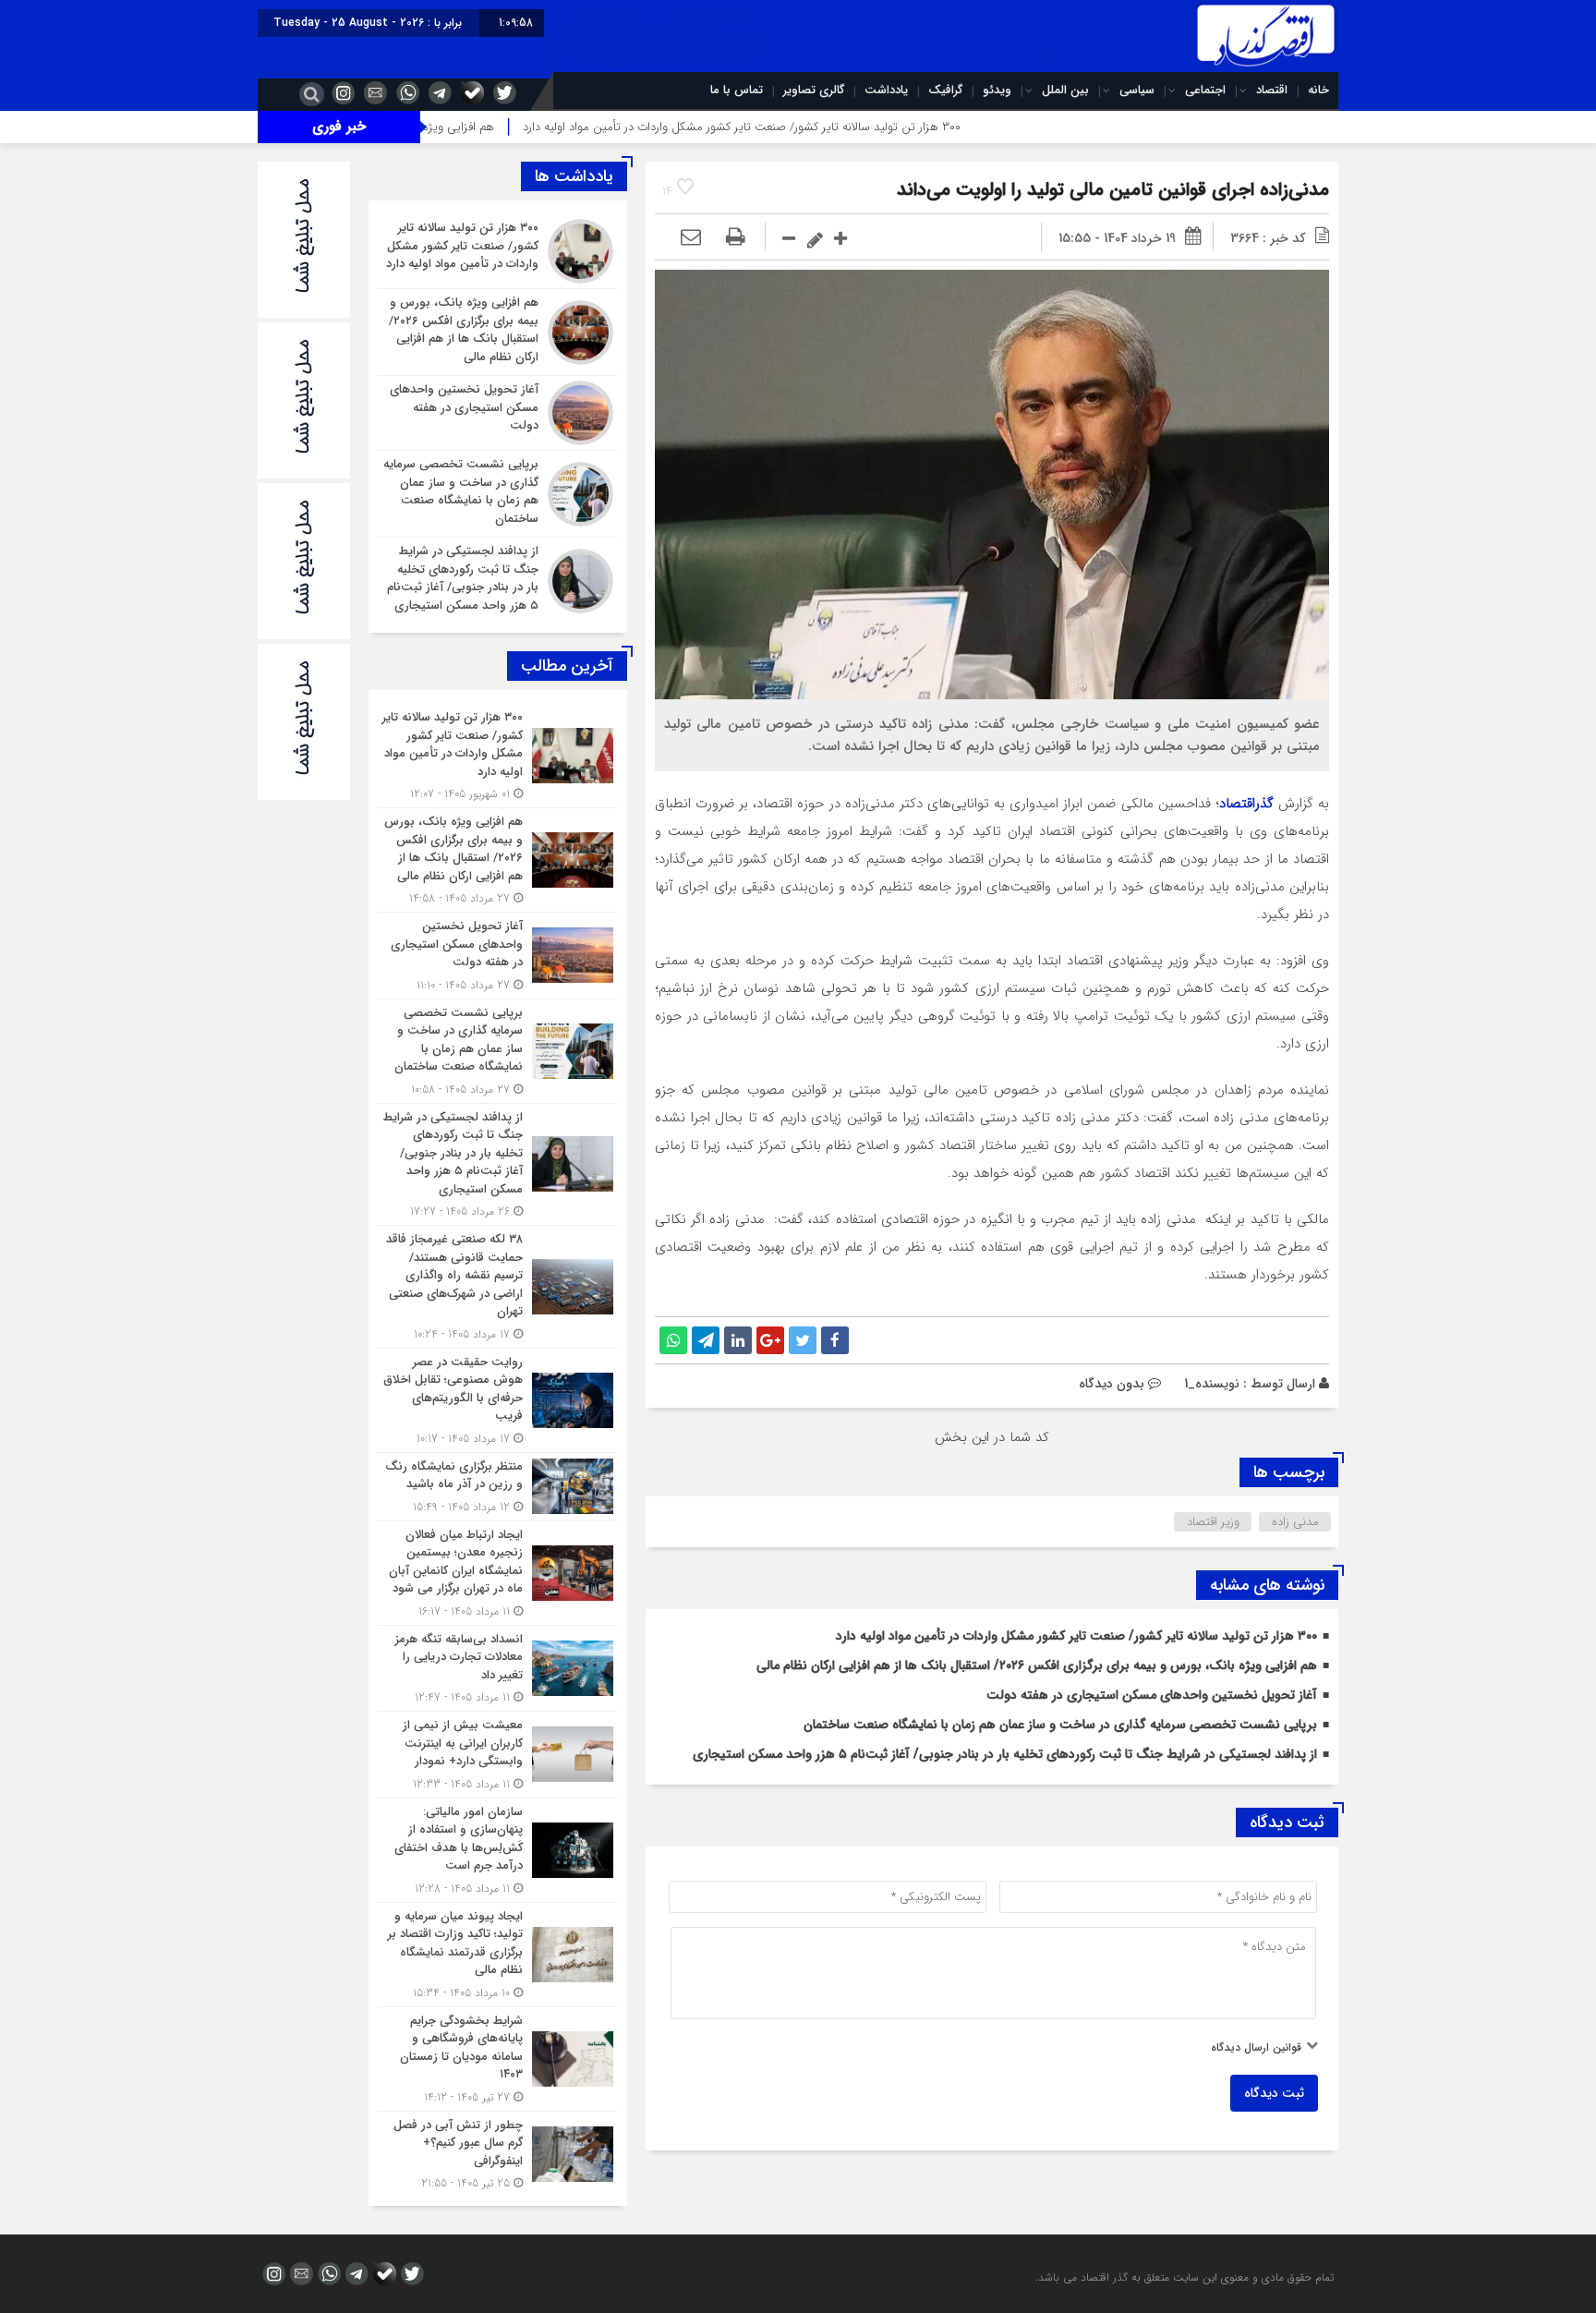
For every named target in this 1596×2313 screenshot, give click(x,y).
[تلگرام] (438, 92)
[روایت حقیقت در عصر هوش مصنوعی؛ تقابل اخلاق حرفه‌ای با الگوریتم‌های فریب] (498, 1400)
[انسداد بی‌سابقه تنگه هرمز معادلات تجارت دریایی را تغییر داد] (498, 1669)
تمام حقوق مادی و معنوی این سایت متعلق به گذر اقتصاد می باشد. (1185, 2277)
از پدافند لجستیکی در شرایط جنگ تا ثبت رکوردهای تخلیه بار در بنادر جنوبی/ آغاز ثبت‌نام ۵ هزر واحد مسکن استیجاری (1005, 1754)
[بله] (470, 92)
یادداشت (886, 90)
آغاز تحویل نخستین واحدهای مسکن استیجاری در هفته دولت (1152, 1695)
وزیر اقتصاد (1213, 1522)
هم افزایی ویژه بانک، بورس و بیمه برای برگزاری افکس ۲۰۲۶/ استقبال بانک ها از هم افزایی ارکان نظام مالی (1037, 1665)
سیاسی (1137, 90)
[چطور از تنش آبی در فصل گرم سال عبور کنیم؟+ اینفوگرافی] (498, 2152)
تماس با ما (737, 90)
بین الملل (1065, 90)
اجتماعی (1205, 90)
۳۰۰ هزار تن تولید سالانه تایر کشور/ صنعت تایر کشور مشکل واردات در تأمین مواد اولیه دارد (848, 127)
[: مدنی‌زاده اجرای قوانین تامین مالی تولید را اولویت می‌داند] (691, 238)
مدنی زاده (1295, 1522)
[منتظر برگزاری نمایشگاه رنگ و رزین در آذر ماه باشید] (498, 1487)
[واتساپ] (405, 92)
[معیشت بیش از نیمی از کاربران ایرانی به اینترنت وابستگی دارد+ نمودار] (498, 1755)
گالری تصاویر (814, 90)
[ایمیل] (373, 92)
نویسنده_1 (1212, 1384)
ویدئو (997, 90)
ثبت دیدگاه (1274, 2093)
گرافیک (945, 90)
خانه (1318, 90)
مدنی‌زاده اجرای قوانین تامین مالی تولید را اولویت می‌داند (1113, 190)
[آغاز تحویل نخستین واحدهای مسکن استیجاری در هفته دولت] (498, 413)
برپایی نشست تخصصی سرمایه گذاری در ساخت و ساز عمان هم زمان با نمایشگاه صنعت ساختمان (1060, 1725)
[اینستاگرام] (341, 92)
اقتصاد (1272, 90)
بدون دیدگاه (1112, 1384)
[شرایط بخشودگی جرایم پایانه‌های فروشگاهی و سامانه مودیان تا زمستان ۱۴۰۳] (498, 2059)
